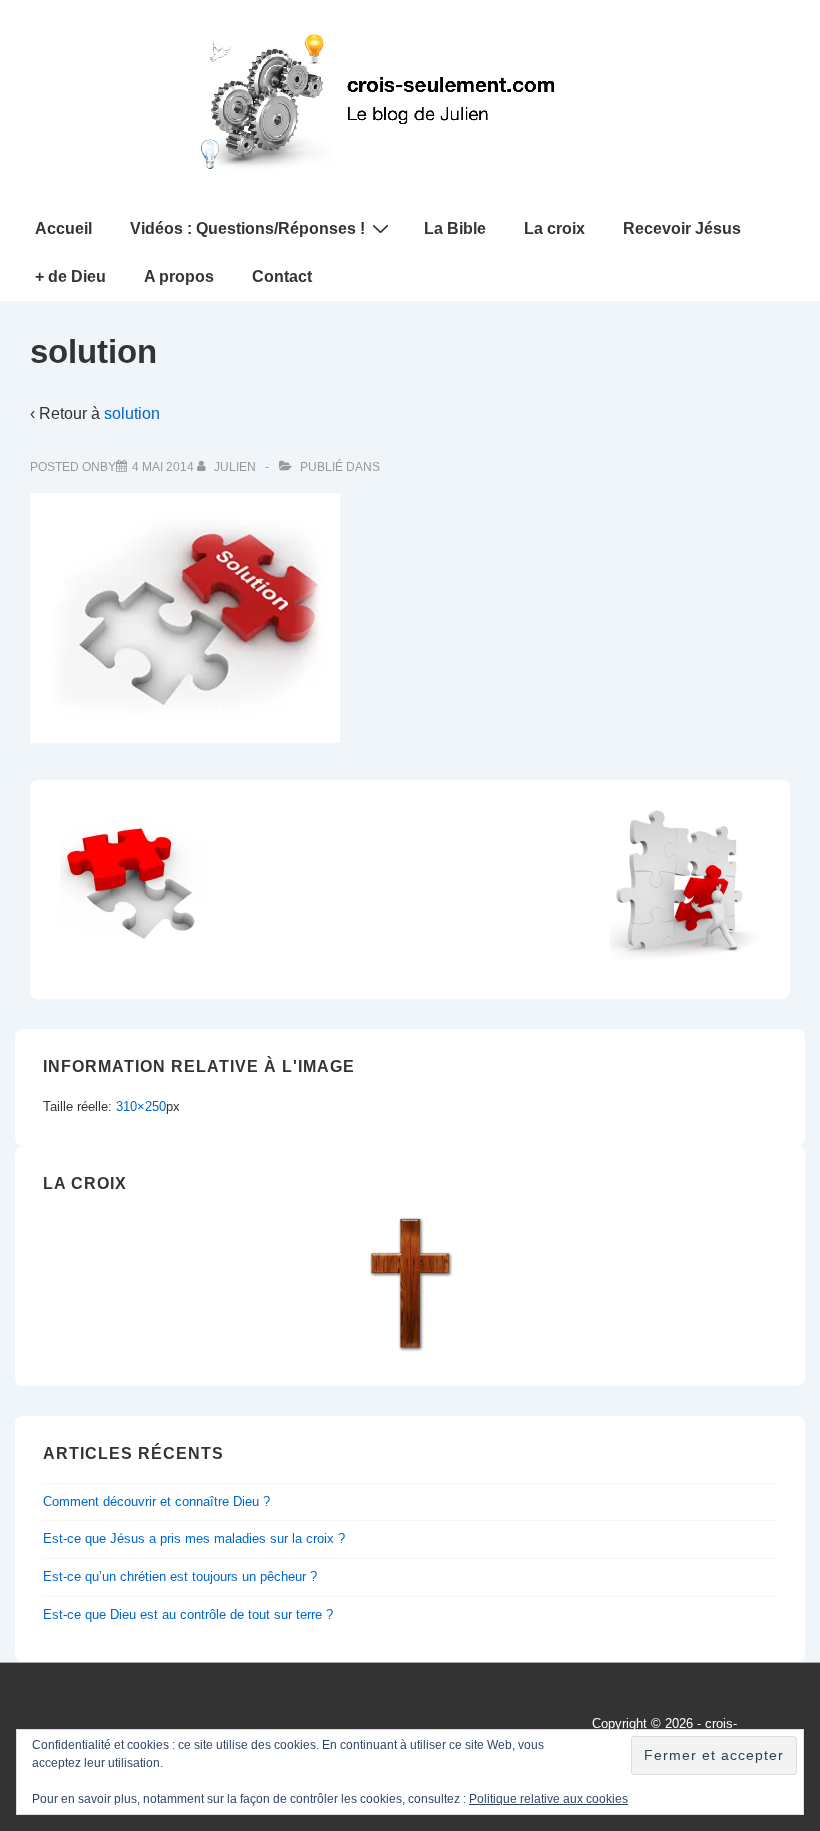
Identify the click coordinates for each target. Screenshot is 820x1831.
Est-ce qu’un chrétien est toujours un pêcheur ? (180, 1576)
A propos (179, 276)
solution (132, 413)
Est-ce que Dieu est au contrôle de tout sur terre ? (188, 1614)
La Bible (455, 228)
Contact (282, 276)
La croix (554, 228)
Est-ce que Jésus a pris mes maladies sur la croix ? (194, 1538)
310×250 (141, 1106)
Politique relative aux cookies (548, 1799)
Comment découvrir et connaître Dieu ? (156, 1501)
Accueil (63, 228)
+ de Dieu (70, 276)
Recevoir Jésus (682, 228)
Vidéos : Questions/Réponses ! (247, 228)
